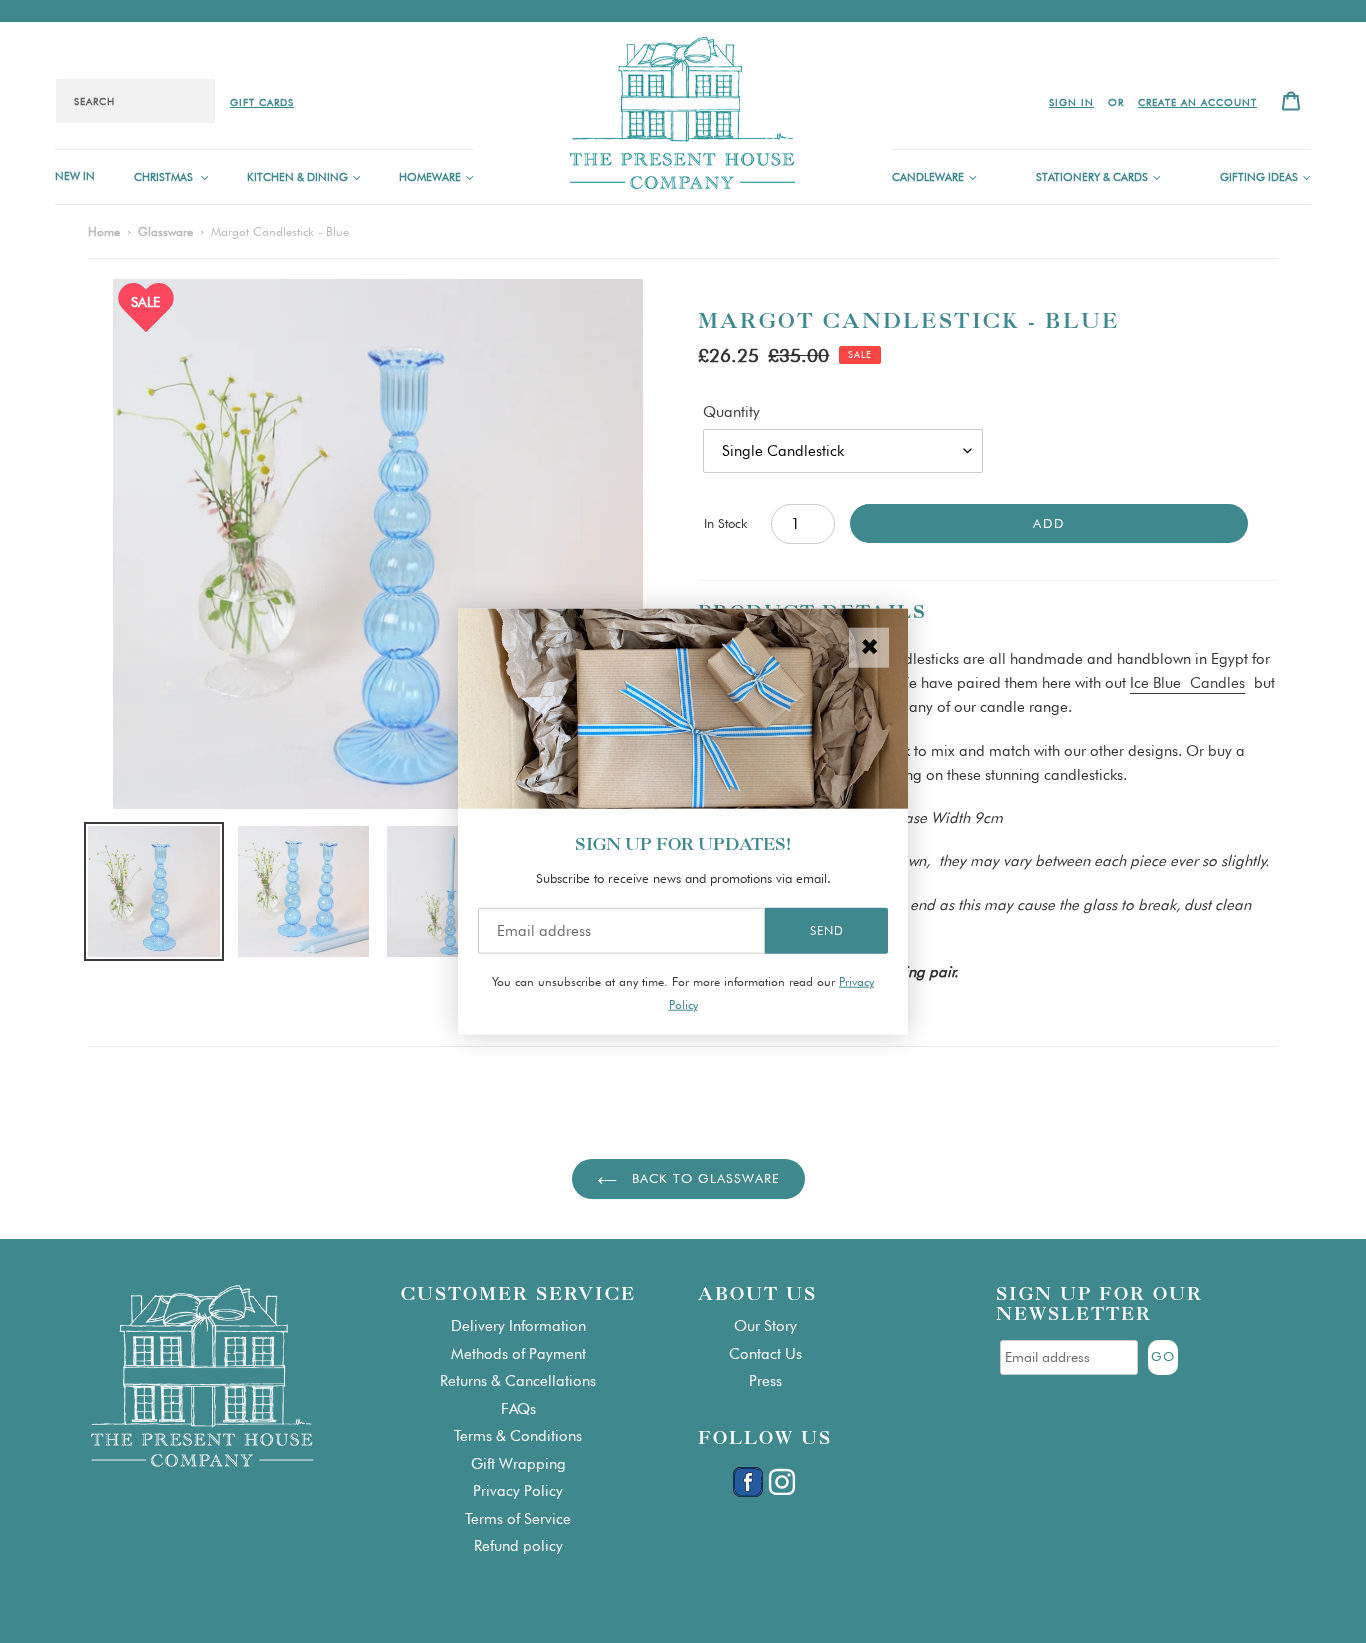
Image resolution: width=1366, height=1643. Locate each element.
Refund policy (518, 1546)
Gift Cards (262, 102)
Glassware (165, 231)
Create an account (1197, 102)
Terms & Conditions (518, 1436)
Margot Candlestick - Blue (280, 231)
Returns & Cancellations (518, 1381)
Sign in (1071, 102)
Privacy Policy (518, 1491)
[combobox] (135, 101)
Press (765, 1381)
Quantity (731, 412)
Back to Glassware (703, 1178)
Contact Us (765, 1354)
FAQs (518, 1409)
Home (104, 231)
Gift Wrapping (518, 1464)
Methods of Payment (518, 1354)
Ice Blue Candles (1187, 683)
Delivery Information (518, 1326)
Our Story (765, 1326)
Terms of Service (518, 1519)
